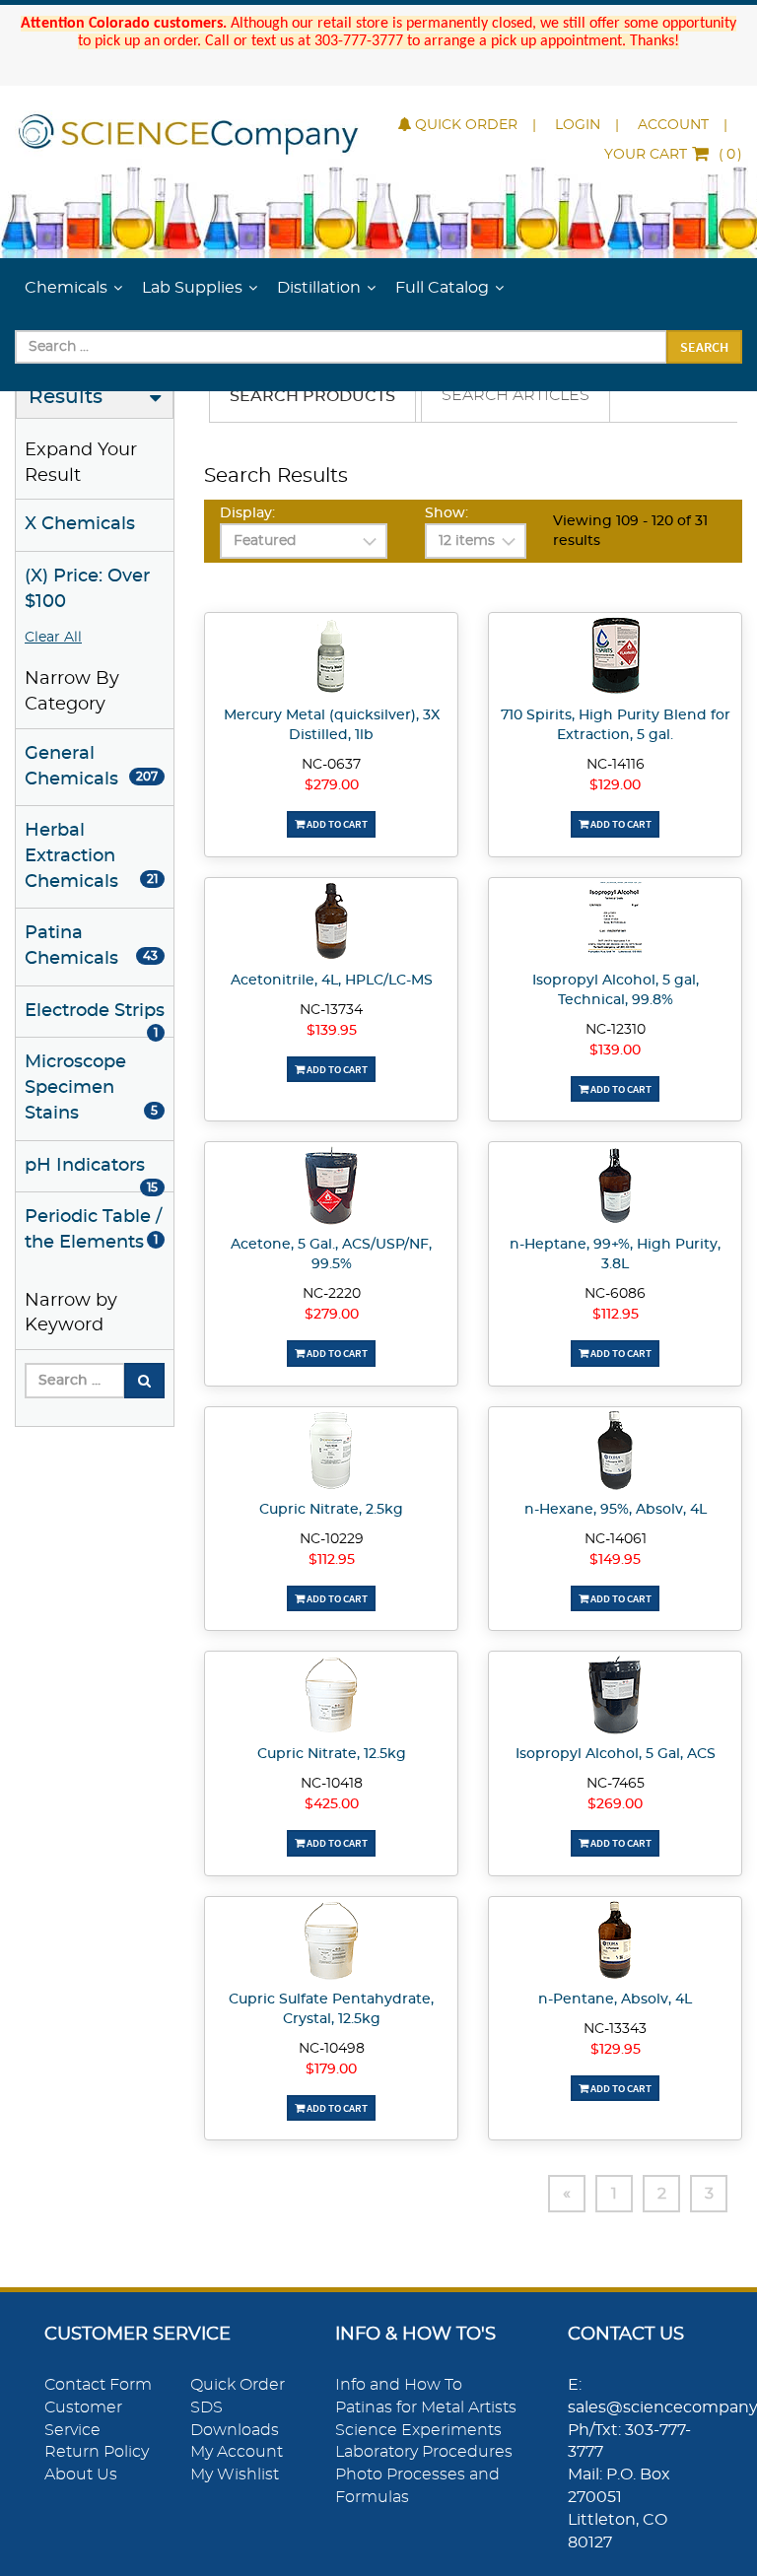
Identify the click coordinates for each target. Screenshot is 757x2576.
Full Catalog (442, 288)
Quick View (332, 659)
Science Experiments (418, 2430)
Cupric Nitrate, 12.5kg (332, 1754)
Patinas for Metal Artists (426, 2407)
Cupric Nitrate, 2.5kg (331, 1510)
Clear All (53, 638)
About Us (81, 2474)
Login (578, 125)
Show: (447, 513)
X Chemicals (80, 524)
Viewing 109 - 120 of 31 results (630, 531)
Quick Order (466, 125)
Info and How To (399, 2385)
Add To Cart (336, 824)
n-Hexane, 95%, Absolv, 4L (616, 1510)
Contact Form (98, 2385)
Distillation (319, 288)
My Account (237, 2452)
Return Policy (97, 2452)
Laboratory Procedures (424, 2452)
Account (673, 125)
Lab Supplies (192, 288)
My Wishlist (235, 2474)
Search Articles (516, 395)
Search (704, 347)
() (673, 155)
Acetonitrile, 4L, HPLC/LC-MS (332, 981)
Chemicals (66, 288)
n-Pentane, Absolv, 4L (615, 2000)
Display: (247, 513)
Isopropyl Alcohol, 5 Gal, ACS (616, 1754)
